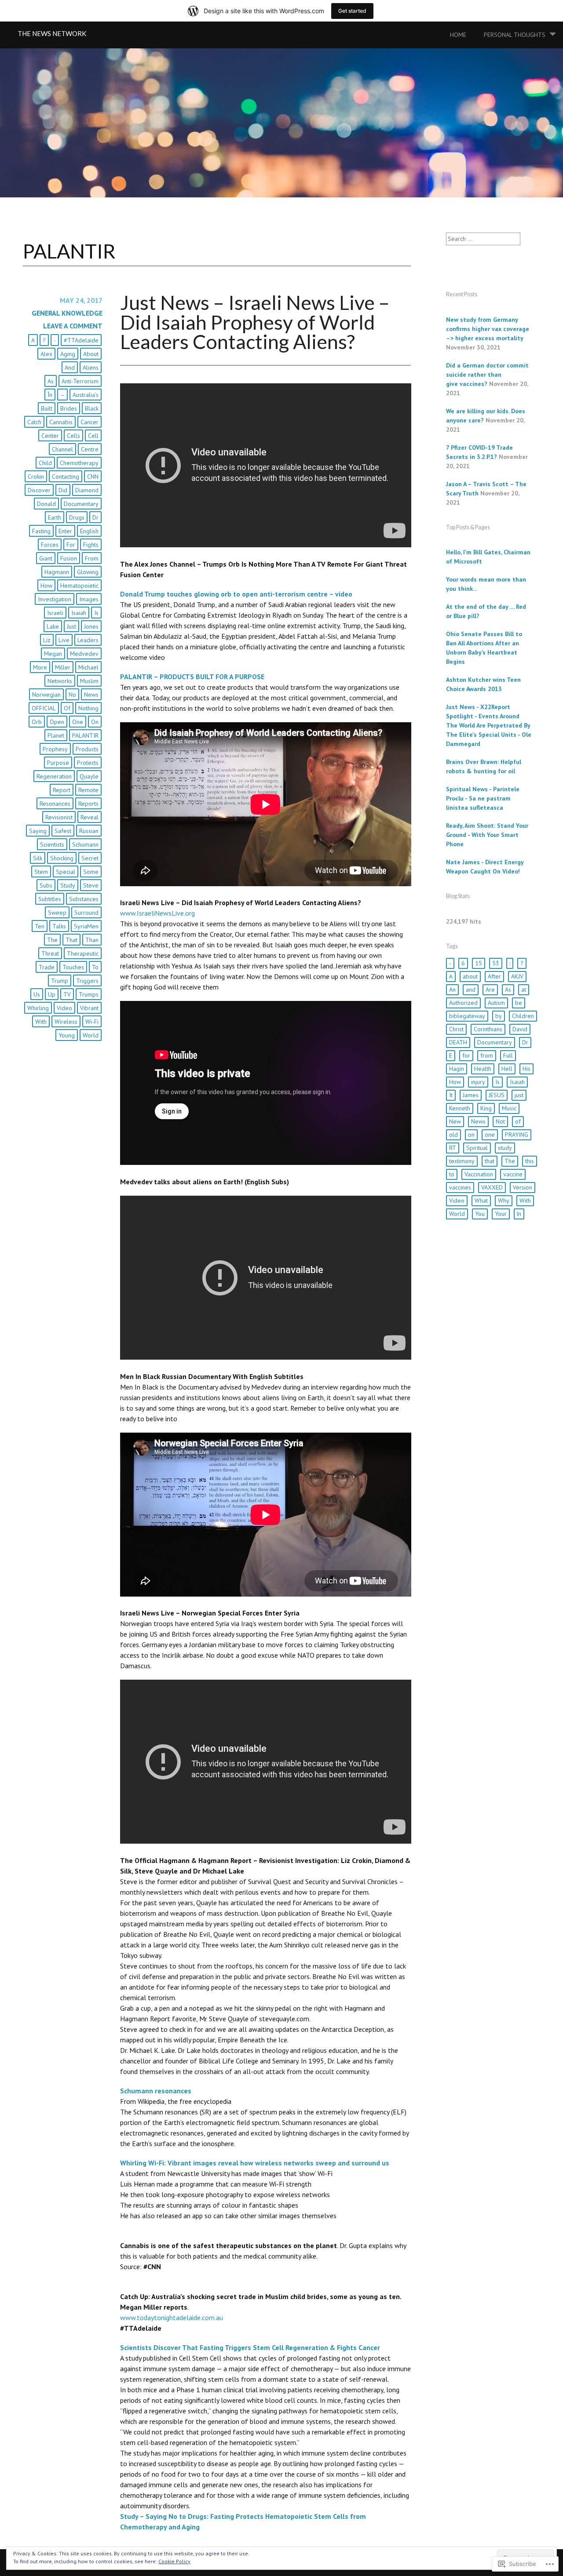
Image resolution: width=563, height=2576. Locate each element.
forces (50, 545)
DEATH (458, 1042)
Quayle (89, 776)
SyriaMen (86, 926)
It (451, 1095)
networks (60, 681)
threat (50, 953)
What (481, 1201)
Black (92, 408)
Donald (46, 504)
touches (73, 967)
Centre (90, 449)
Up (52, 994)
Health (483, 1069)
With (41, 1022)
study (68, 885)
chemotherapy (79, 463)
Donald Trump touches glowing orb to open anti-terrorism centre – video (236, 594)
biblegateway (467, 1016)
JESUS (497, 1095)
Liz (47, 640)
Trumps (89, 994)
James (471, 1095)
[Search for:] (483, 239)
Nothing (88, 708)
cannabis (61, 422)
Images (89, 599)
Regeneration (54, 776)
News (91, 695)
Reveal (90, 817)
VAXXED (492, 1187)
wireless (66, 1022)
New (455, 1121)
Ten (40, 926)
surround (86, 913)
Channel (62, 449)
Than (92, 940)
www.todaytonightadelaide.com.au (172, 2318)
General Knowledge (67, 313)
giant (46, 558)
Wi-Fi (92, 1022)
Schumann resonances (156, 2091)
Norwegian (46, 695)
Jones (91, 626)
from (92, 558)
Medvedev (84, 654)
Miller (63, 667)
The (52, 940)
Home (458, 35)
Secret (90, 858)
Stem (41, 872)
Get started (352, 11)
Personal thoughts (515, 35)
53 (496, 963)
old (453, 1135)
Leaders (88, 640)
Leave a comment (73, 326)
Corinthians (488, 1029)
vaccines (460, 1187)
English (89, 531)
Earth (55, 517)
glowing (88, 572)
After (494, 976)
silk (38, 858)
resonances (55, 804)
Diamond (87, 490)
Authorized (463, 1003)
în (50, 395)
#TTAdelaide (81, 340)
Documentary (81, 504)
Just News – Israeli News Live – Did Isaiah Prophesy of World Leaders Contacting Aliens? (255, 322)
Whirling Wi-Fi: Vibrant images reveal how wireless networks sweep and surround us (255, 2163)
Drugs (77, 517)
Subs (46, 885)
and (70, 367)
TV (67, 994)
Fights (91, 545)
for (71, 545)
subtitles (50, 899)
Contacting (66, 477)
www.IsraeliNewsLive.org (157, 913)
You (480, 1214)
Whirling (38, 1008)
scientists (52, 844)
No (72, 695)
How (46, 586)
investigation (55, 599)
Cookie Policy (174, 2561)
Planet (56, 735)
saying (38, 831)
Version (523, 1187)
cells (73, 436)
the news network (52, 33)
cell (93, 436)
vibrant (89, 1008)
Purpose (58, 763)
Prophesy (55, 749)
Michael (88, 667)
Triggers (87, 981)
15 (479, 963)
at (524, 990)
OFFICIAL (44, 708)
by (499, 1016)
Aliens (91, 367)
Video (64, 1008)
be (519, 1003)
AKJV (517, 976)
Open (57, 722)
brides (69, 408)
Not (500, 1121)
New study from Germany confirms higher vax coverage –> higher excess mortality (488, 329)
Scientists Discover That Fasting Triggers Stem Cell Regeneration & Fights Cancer (250, 2347)
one (78, 722)
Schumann (85, 844)
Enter (65, 531)
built (47, 408)
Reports (88, 804)
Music (509, 1108)
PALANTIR (85, 735)
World (91, 1035)
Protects (88, 763)
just (71, 626)
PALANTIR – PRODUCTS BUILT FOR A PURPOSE (192, 677)
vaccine (513, 1174)
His (526, 1069)
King (486, 1108)
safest (63, 831)
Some (91, 872)
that (71, 940)
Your (501, 1214)
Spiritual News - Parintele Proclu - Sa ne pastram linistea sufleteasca (483, 798)
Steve (91, 885)
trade (47, 967)
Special (66, 872)
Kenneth (460, 1108)
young (67, 1035)
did (63, 490)
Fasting (41, 531)
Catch (34, 422)
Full (508, 1055)
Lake (53, 626)
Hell (507, 1069)
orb (37, 722)
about (91, 354)
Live (64, 640)
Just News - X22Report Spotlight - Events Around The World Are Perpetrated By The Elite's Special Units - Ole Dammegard (489, 725)
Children (523, 1016)
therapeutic (83, 953)
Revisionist (59, 817)
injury (478, 1082)
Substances (84, 899)
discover (39, 490)
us (37, 994)
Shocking (62, 858)
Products (87, 749)
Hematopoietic (79, 586)
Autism (496, 1003)
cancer (90, 422)
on (95, 722)
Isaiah (79, 613)
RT (453, 1148)
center (50, 436)
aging (68, 354)
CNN (93, 477)
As (51, 381)
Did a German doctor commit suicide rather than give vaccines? (487, 375)
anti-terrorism (80, 381)
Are (490, 990)
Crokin (36, 477)
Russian (89, 831)
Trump (60, 981)
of (67, 708)
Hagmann (57, 572)
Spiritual (477, 1148)
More (40, 667)
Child (45, 463)
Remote (88, 790)
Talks (59, 926)
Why (504, 1201)
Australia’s (86, 395)
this (530, 1161)
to (95, 967)
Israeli (55, 613)
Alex (46, 354)
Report (62, 790)
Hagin (457, 1069)
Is (96, 613)
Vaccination (479, 1174)
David (520, 1029)
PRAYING (517, 1135)
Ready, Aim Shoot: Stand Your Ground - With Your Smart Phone (487, 835)
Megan (53, 654)
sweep (57, 913)
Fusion (69, 558)
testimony (462, 1161)
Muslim (89, 681)
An (452, 990)
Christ (456, 1029)
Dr (95, 517)
